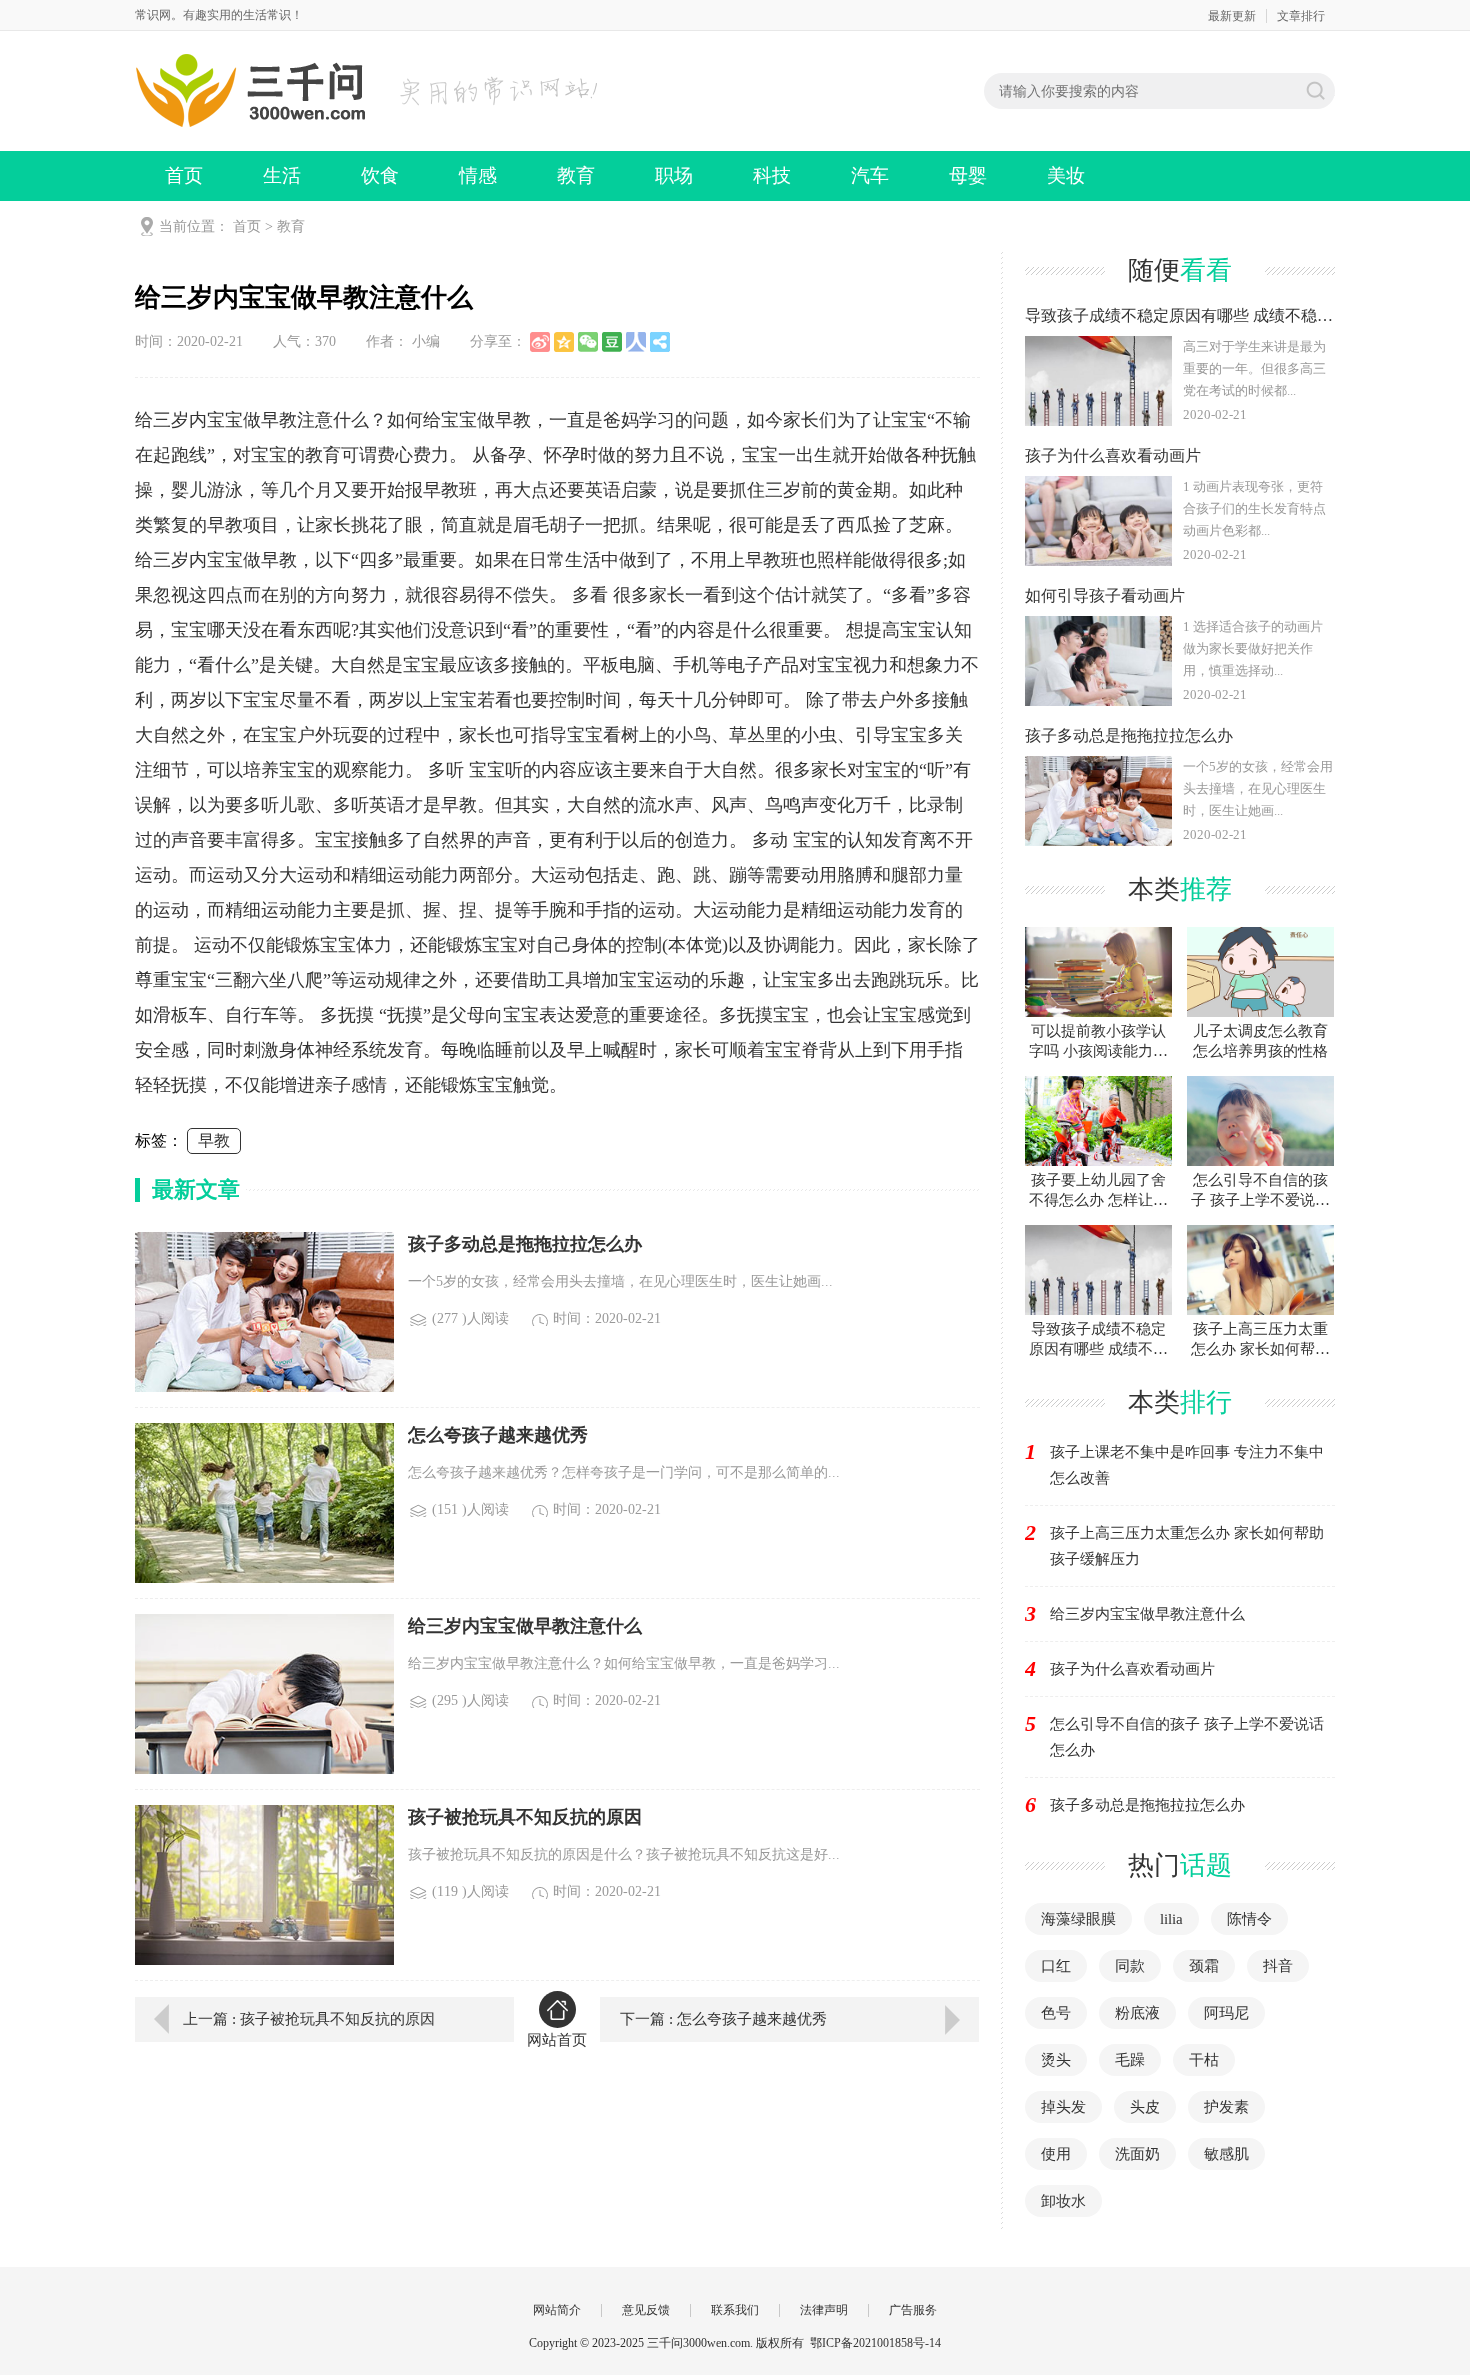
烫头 (1056, 2060)
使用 (1056, 2154)
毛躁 (1130, 2060)
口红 (1056, 1966)
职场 (674, 175)
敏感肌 (1226, 2154)
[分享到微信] (588, 342)
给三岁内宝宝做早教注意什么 (1147, 1614)
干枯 (1204, 2060)
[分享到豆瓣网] (612, 342)
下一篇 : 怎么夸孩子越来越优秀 (723, 2019)
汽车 (870, 175)
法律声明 (824, 2310)
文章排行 (1301, 16)
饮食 (380, 175)
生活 (282, 175)
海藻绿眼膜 (1078, 1919)
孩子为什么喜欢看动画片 (1132, 1669)
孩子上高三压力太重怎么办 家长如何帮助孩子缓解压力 (1187, 1546)
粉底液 (1137, 2013)
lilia (1171, 1919)
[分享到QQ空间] (564, 342)
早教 (214, 1140)
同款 (1130, 1966)
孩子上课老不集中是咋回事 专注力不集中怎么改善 (1187, 1465)
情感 (478, 175)
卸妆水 (1063, 2201)
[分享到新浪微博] (540, 342)
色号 (1056, 2013)
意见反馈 (646, 2310)
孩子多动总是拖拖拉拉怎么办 (1147, 1805)
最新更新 (1232, 16)
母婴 (968, 175)
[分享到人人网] (636, 342)
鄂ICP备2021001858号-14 (875, 2343)
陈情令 (1249, 1919)
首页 (184, 175)
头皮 (1145, 2107)
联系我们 (735, 2310)
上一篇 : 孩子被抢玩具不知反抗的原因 (309, 2019)
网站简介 (557, 2310)
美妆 (1066, 175)
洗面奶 (1137, 2154)
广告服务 (913, 2310)
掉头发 (1063, 2107)
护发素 (1226, 2107)
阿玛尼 (1226, 2013)
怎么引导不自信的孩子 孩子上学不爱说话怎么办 (1187, 1737)
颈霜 (1204, 1966)
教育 (576, 175)
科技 (772, 175)
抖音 (1278, 1966)
